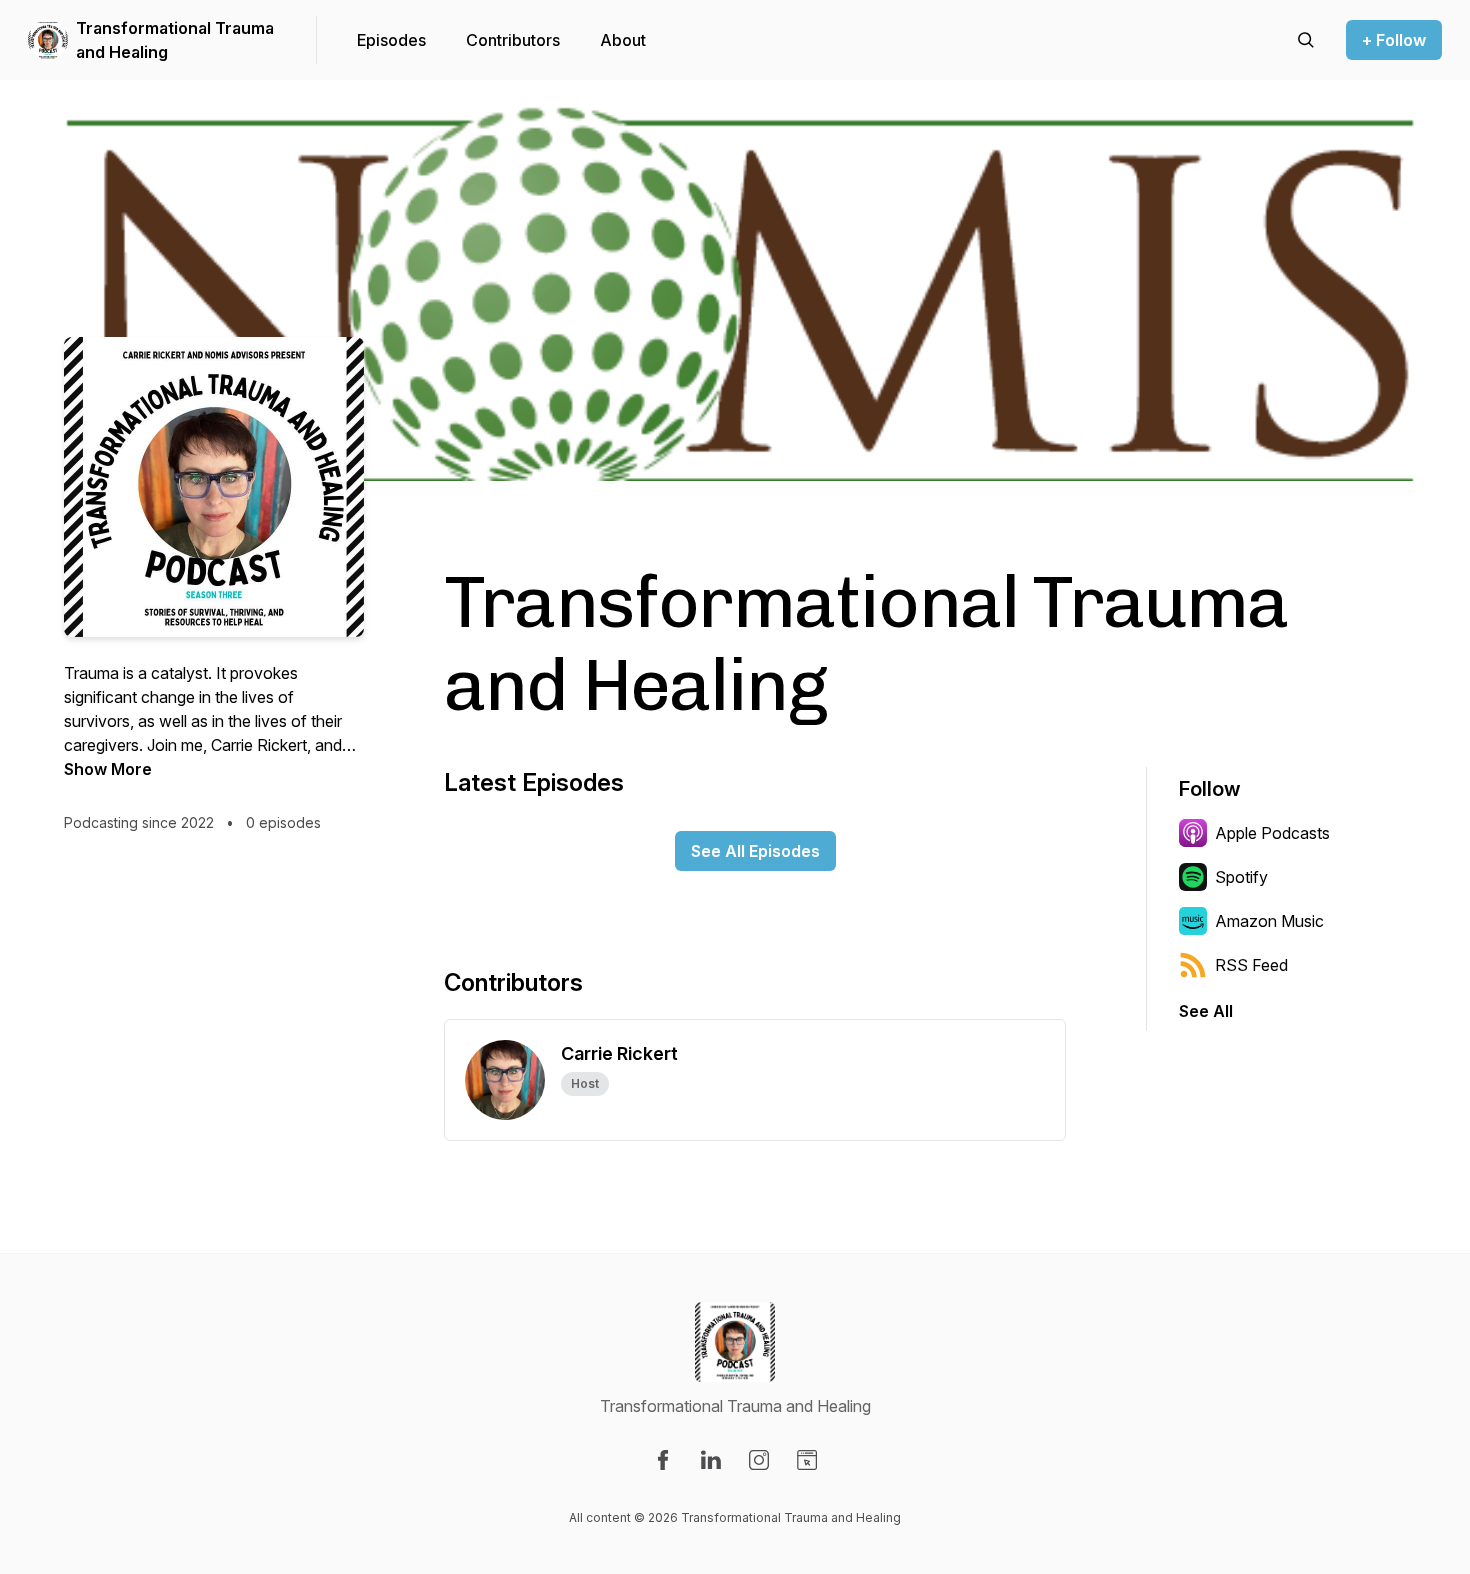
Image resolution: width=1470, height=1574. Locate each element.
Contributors (513, 40)
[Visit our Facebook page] (663, 1460)
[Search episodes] (1306, 40)
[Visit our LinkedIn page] (711, 1460)
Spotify (1241, 877)
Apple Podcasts (1272, 833)
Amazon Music (1269, 921)
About (623, 40)
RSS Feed (1251, 965)
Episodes (391, 40)
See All (1206, 1011)
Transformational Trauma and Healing (175, 40)
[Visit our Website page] (807, 1460)
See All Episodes (755, 851)
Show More (108, 769)
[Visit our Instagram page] (759, 1460)
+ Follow (1394, 40)
